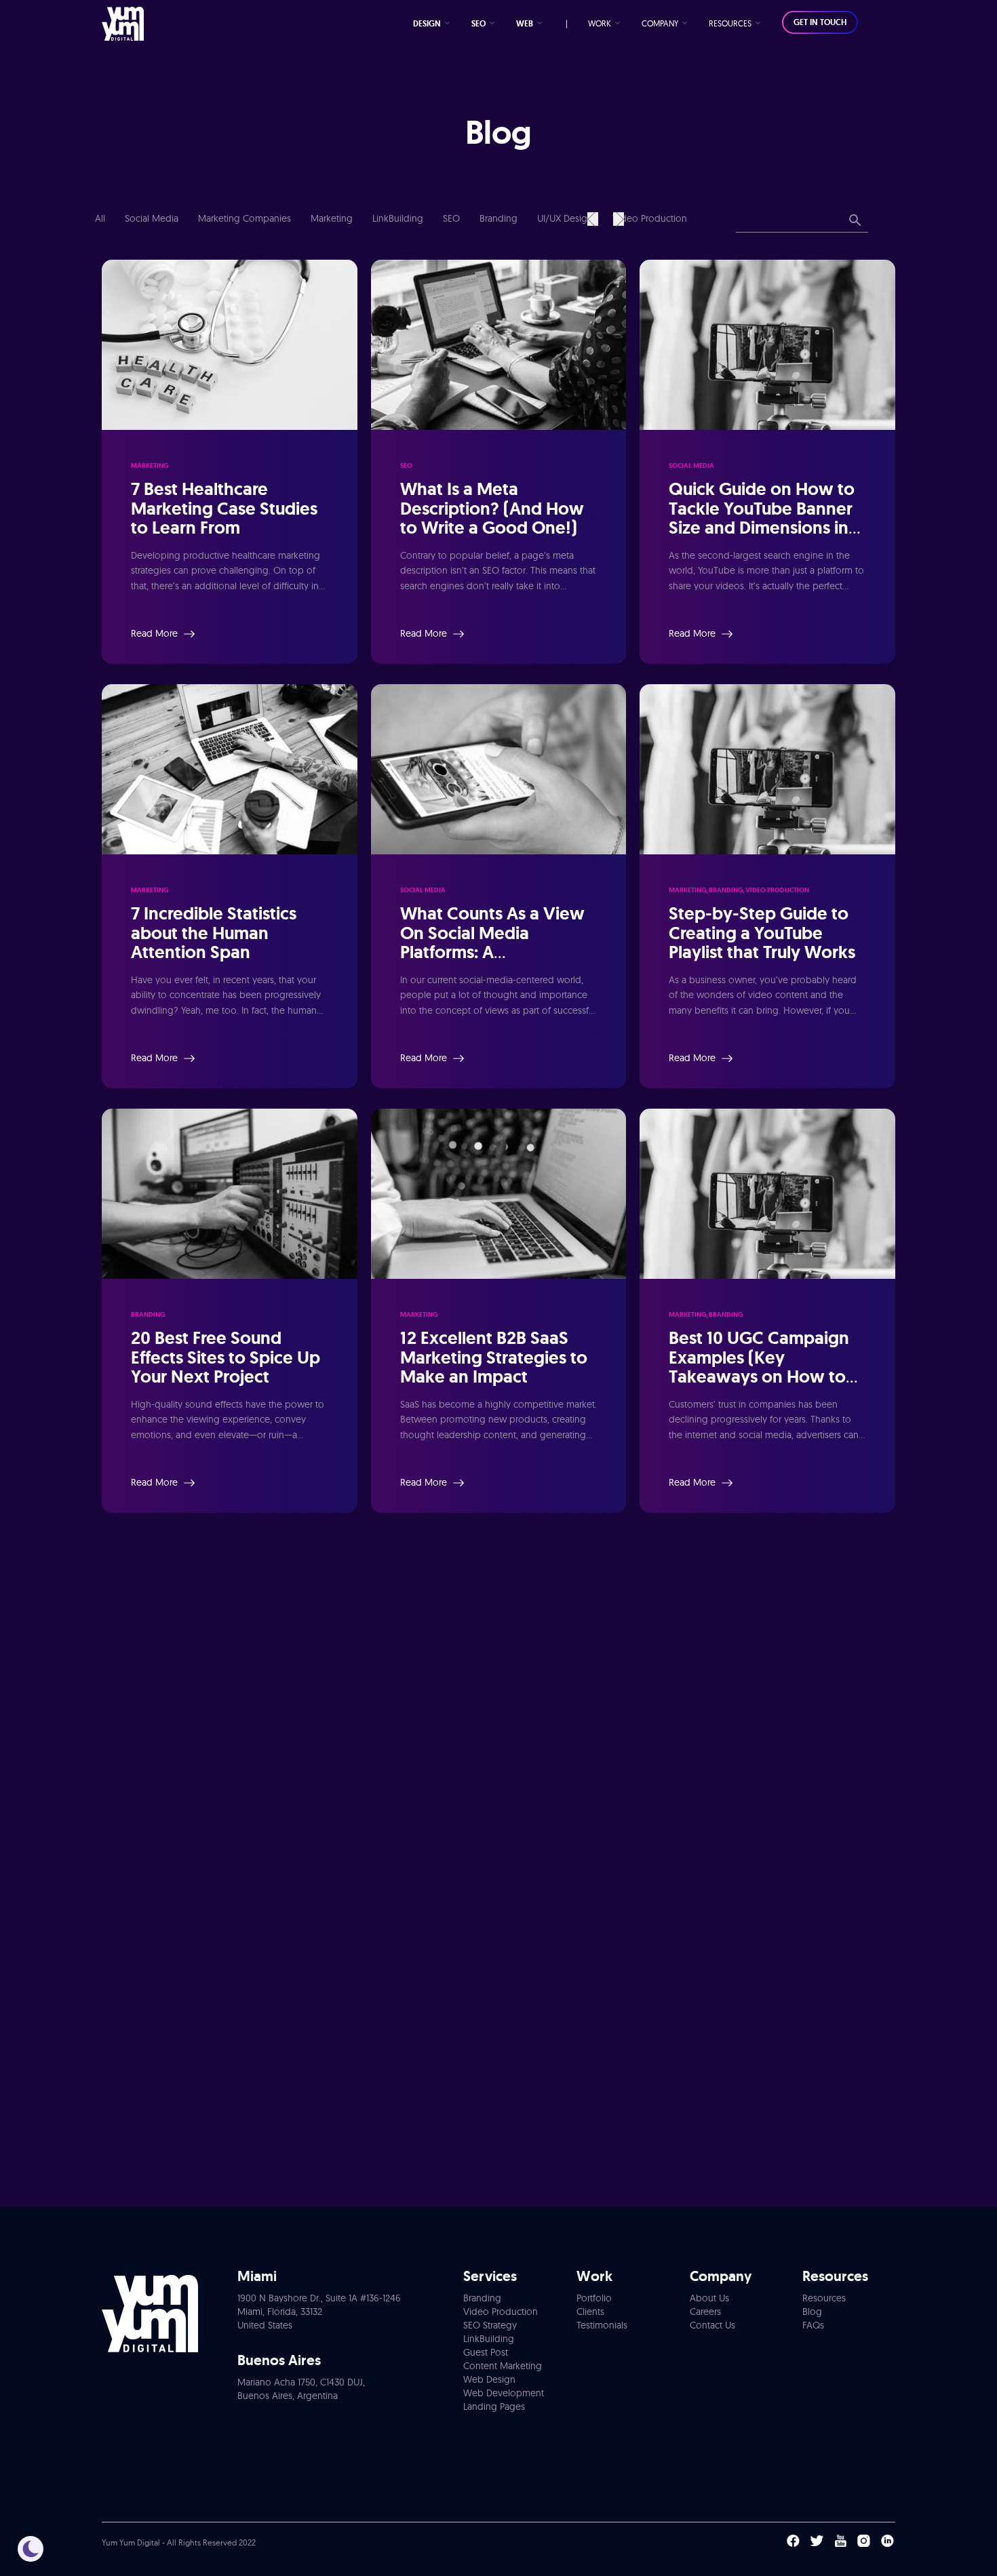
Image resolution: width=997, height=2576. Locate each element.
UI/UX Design (566, 218)
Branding (500, 218)
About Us (709, 2298)
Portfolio (594, 2298)
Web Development (504, 2393)
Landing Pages (494, 2406)
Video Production (650, 218)
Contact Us (712, 2325)
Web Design (489, 2379)
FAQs (813, 2325)
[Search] (855, 221)
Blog (812, 2312)
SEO (453, 218)
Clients (590, 2312)
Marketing (333, 218)
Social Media (153, 218)
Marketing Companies (246, 218)
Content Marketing (503, 2366)
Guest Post (486, 2352)
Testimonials (602, 2325)
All (100, 218)
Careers (705, 2312)
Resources (824, 2298)
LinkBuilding (399, 218)
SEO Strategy (490, 2325)
